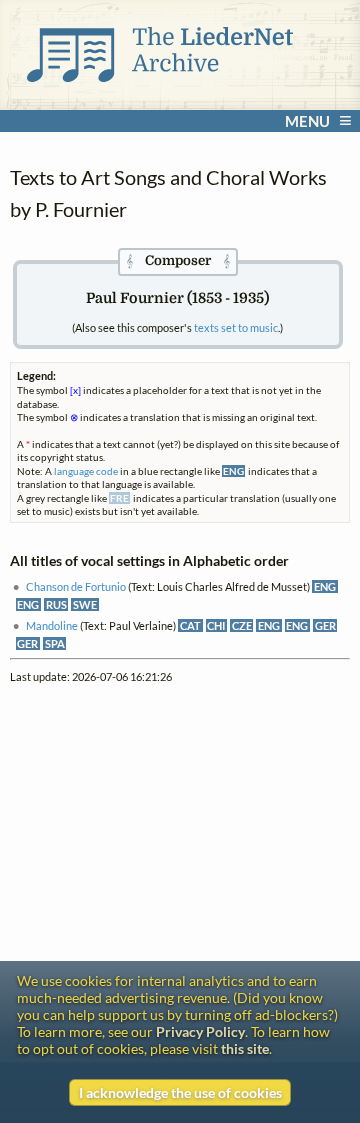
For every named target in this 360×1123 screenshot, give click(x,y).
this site (245, 1048)
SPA (55, 643)
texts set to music (236, 327)
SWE (85, 604)
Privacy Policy (200, 1031)
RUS (56, 604)
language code (86, 471)
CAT (190, 625)
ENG (325, 586)
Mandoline (52, 625)
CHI (216, 625)
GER (325, 625)
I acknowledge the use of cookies (180, 1092)
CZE (242, 625)
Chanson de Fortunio (76, 586)
